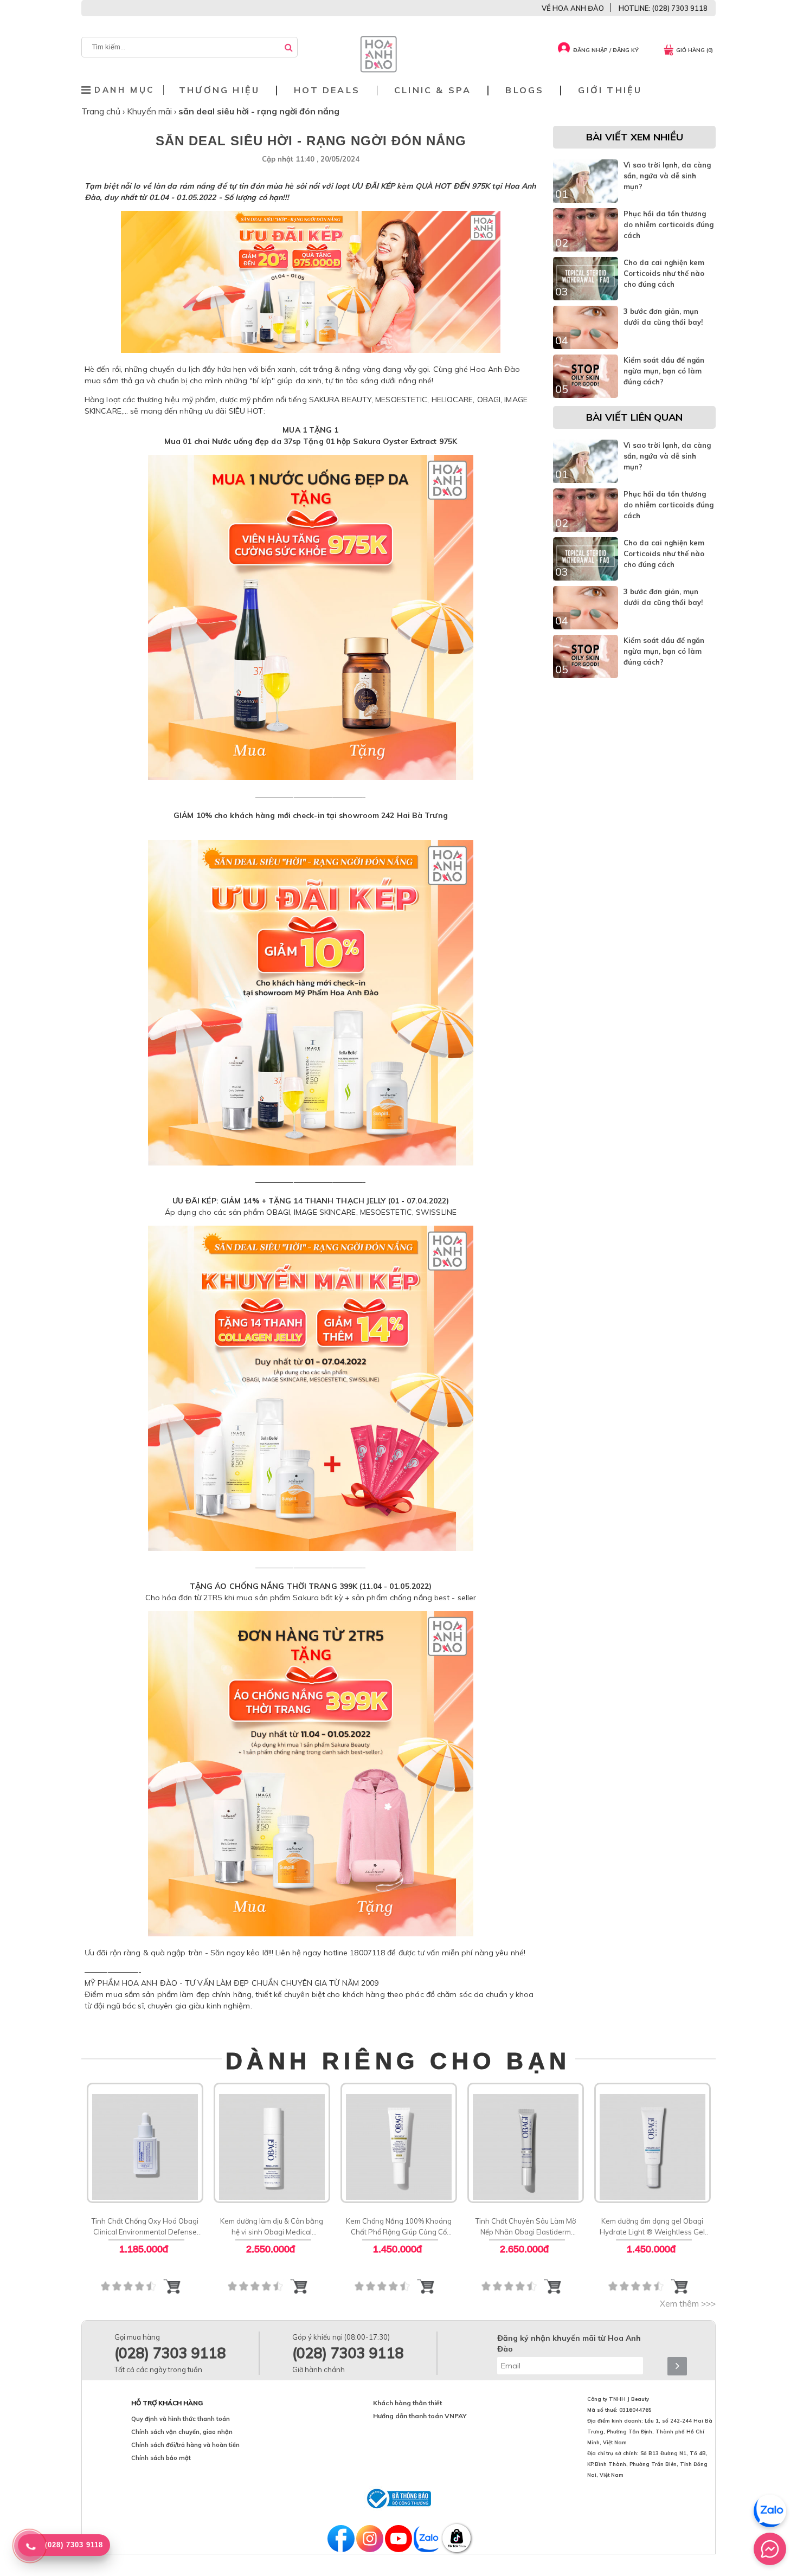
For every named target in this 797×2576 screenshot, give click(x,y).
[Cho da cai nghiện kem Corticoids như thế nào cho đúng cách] (586, 298)
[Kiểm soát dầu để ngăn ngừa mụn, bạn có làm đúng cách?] (586, 395)
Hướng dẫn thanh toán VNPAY (420, 2416)
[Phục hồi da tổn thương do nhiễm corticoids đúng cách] (586, 249)
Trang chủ (102, 111)
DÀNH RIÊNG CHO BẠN (398, 2061)
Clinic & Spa (433, 90)
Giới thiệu (610, 90)
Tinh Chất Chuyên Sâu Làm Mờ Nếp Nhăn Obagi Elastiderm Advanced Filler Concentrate (526, 2227)
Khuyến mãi (150, 111)
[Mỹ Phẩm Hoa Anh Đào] (378, 70)
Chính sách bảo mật (161, 2458)
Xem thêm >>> (688, 2304)
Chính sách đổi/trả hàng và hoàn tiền (185, 2445)
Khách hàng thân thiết (407, 2403)
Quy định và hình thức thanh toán (181, 2419)
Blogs (525, 90)
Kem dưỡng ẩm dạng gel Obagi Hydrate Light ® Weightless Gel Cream (652, 2227)
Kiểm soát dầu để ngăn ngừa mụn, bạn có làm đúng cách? (664, 371)
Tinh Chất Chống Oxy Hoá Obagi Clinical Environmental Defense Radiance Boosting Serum (145, 2227)
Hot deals (327, 90)
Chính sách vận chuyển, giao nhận (182, 2432)
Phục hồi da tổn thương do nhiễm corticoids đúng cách (669, 224)
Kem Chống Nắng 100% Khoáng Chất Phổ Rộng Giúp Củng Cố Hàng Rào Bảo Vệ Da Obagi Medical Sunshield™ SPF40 (399, 2227)
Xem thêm (145, 2142)
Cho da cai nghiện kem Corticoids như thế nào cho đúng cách (664, 273)
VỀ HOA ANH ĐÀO (573, 8)
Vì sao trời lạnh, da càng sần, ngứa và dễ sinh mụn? (667, 176)
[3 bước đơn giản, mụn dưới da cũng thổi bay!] (586, 346)
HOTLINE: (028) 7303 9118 (663, 8)
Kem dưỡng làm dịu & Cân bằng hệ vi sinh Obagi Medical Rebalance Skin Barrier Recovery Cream (272, 2227)
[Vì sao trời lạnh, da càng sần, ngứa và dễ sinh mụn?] (586, 200)
